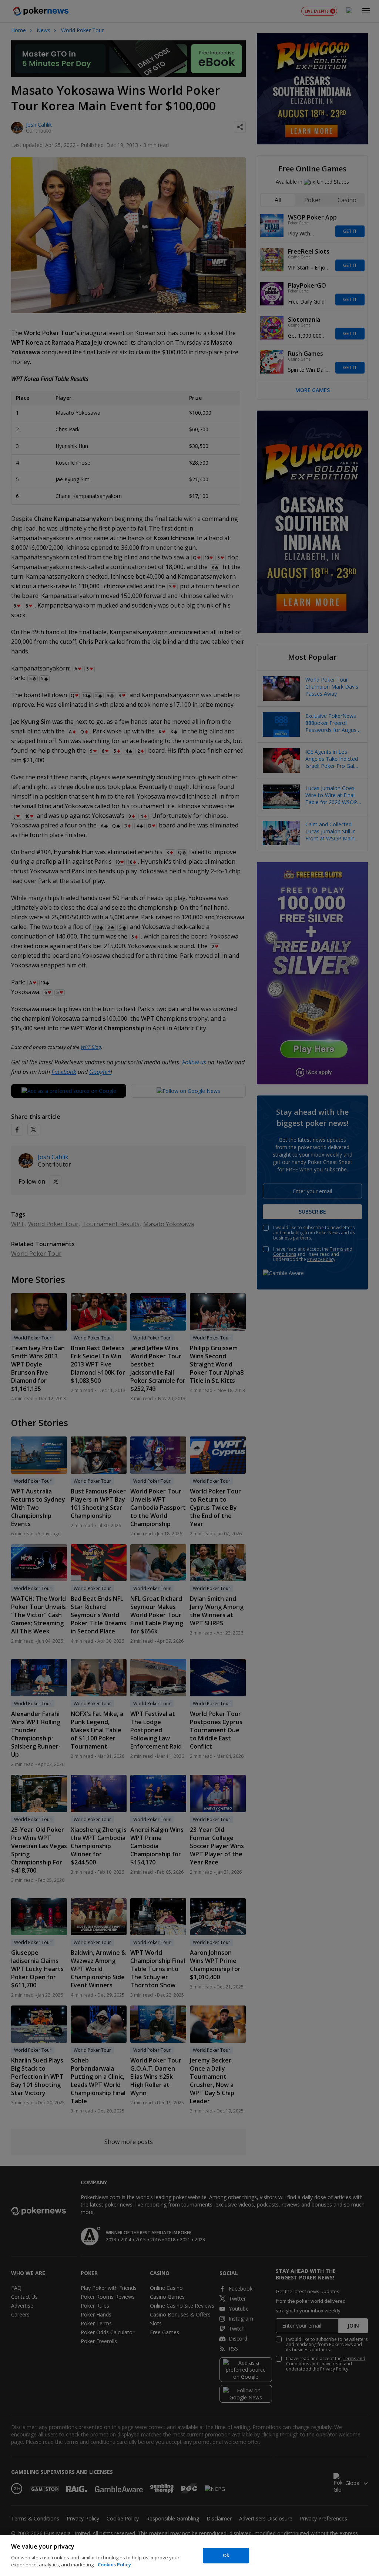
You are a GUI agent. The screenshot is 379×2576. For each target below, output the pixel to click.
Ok (226, 2555)
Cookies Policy (114, 2565)
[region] (189, 2556)
